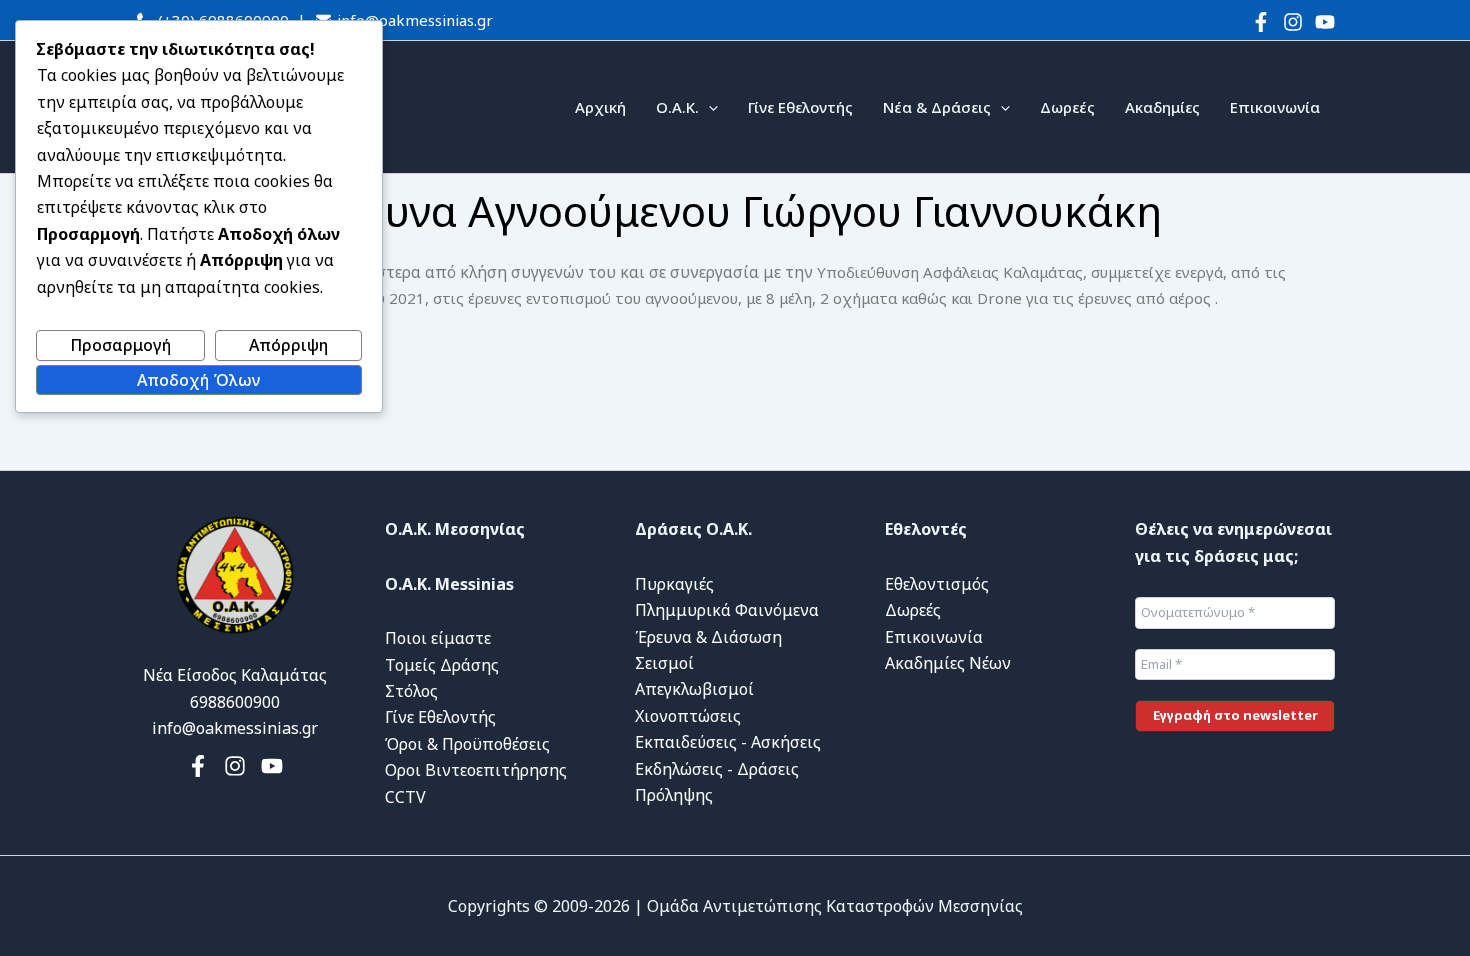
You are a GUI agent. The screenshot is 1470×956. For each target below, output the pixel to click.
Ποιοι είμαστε (438, 638)
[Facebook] (1261, 22)
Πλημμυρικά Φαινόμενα (727, 610)
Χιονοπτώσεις (688, 716)
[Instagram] (1293, 22)
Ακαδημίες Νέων (948, 663)
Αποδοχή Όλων (198, 380)
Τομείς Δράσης (442, 665)
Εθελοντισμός (937, 584)
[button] (708, 107)
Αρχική (600, 107)
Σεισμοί (664, 663)
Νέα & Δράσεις (937, 107)
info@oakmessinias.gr (413, 20)
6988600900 (235, 702)
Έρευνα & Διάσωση (708, 637)
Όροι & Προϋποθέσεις (467, 744)
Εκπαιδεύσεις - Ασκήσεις (728, 742)
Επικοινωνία (1275, 107)
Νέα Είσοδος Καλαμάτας (235, 675)
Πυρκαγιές (674, 584)
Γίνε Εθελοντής (800, 107)
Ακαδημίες (1162, 107)
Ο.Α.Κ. (677, 107)
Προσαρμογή (120, 345)
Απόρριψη (288, 345)
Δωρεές (1067, 107)
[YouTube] (1325, 22)
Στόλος (411, 691)
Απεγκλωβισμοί (694, 689)
